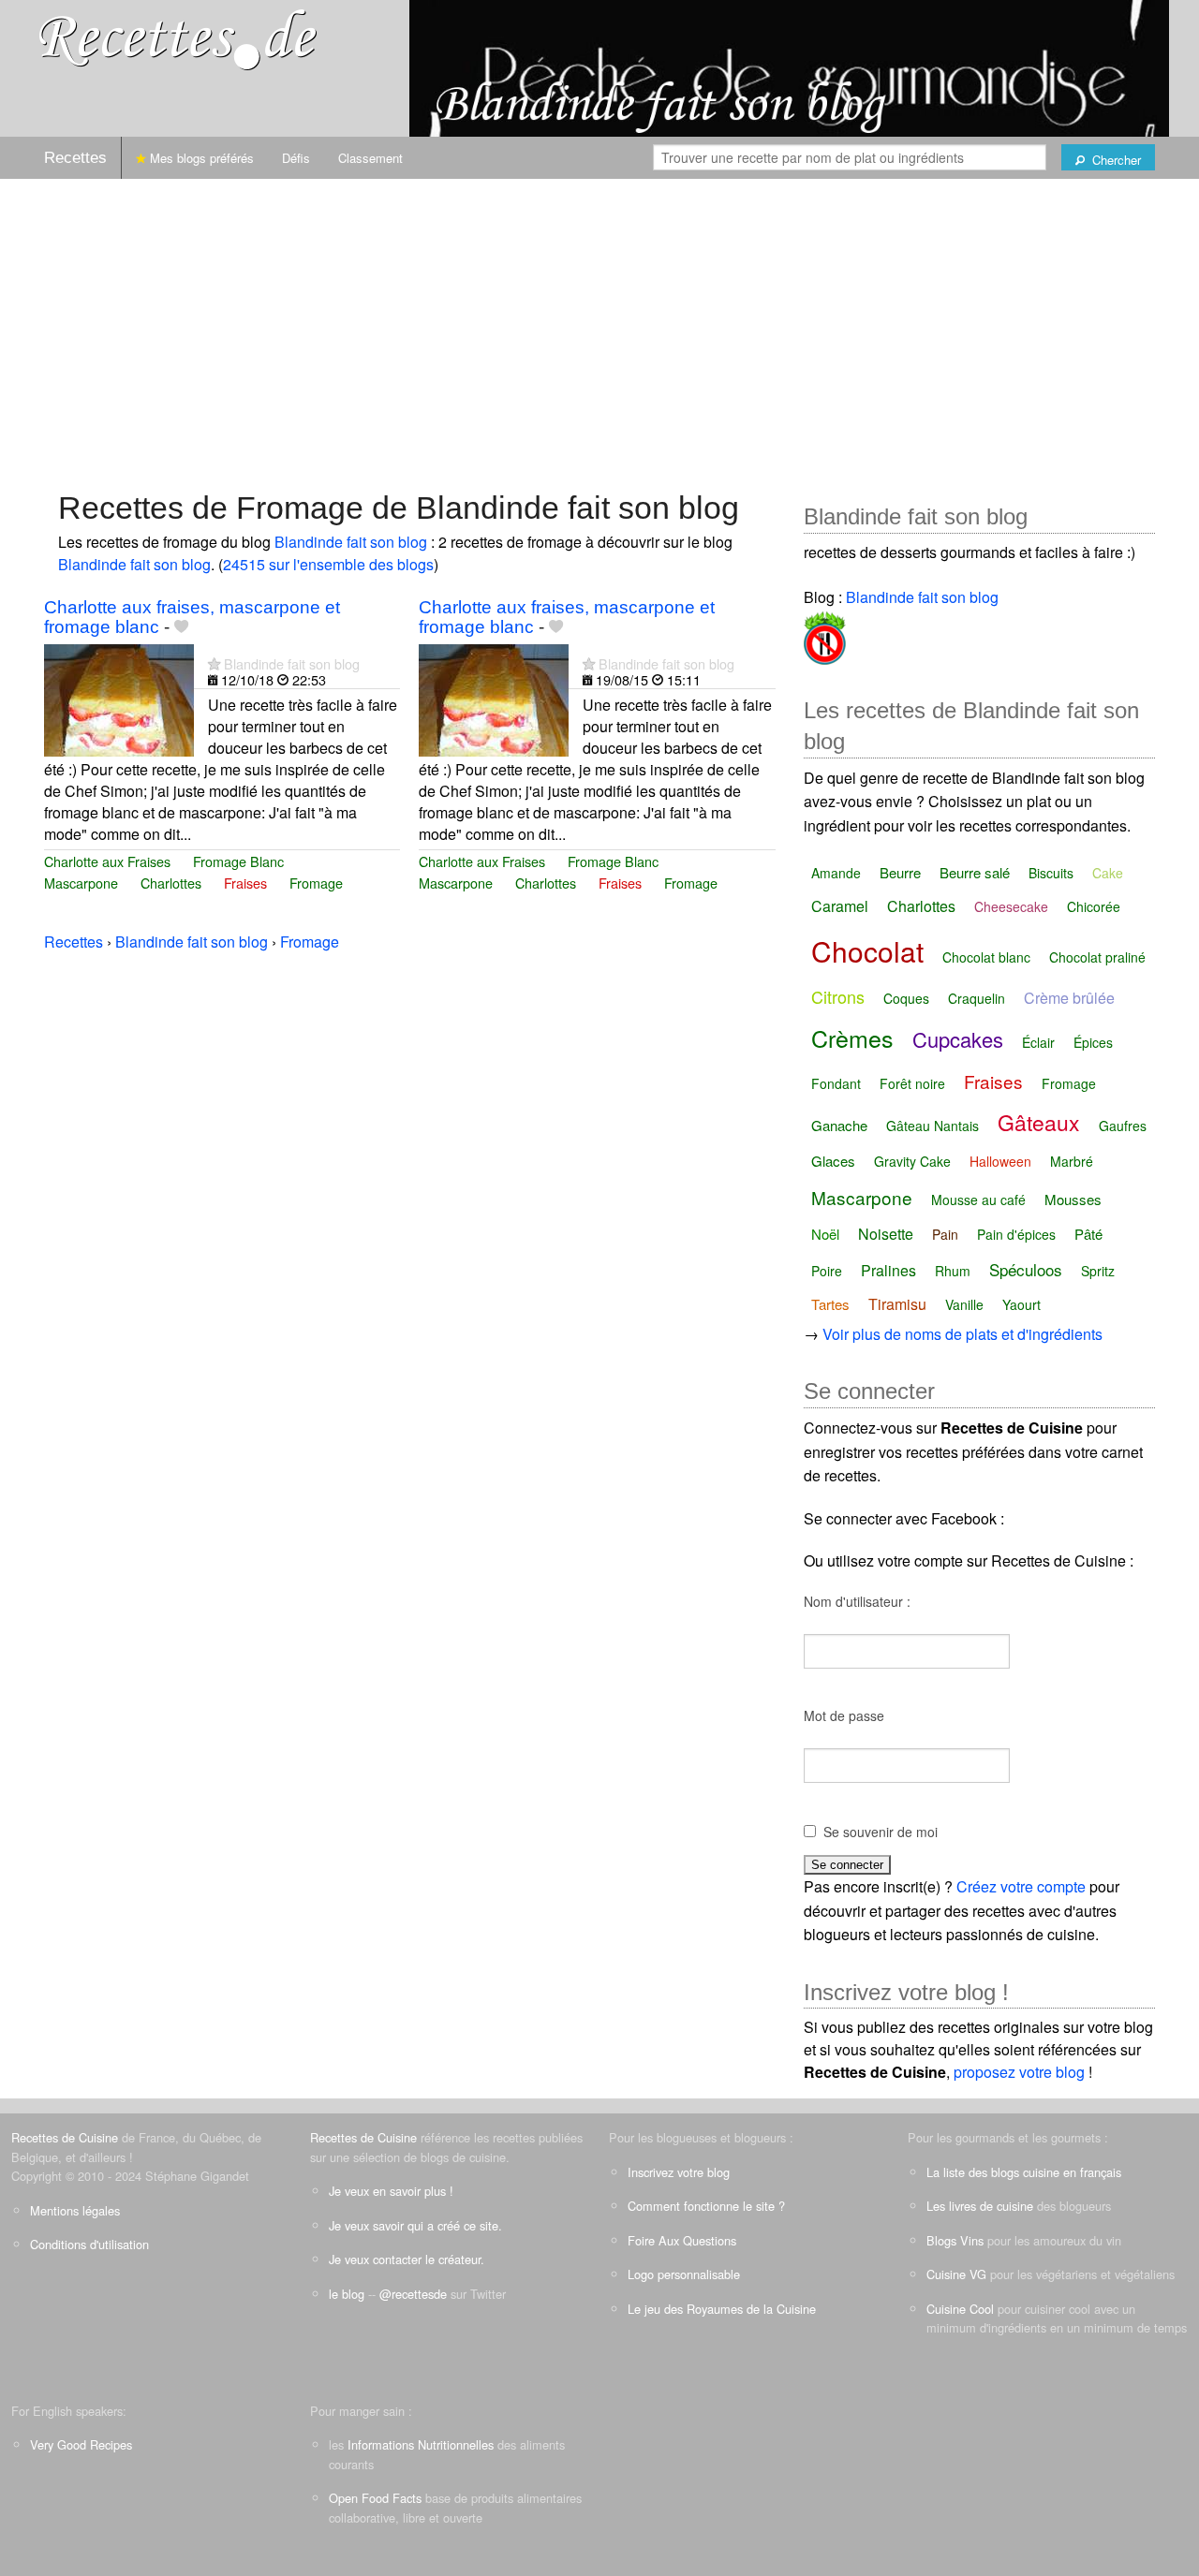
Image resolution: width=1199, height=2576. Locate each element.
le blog (347, 2294)
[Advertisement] (599, 325)
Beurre (900, 872)
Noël (825, 1234)
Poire (827, 1271)
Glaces (833, 1161)
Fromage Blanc (238, 861)
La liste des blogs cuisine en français (1024, 2172)
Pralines (888, 1270)
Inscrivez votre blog (679, 2172)
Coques (906, 998)
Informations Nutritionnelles (421, 2444)
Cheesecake (1011, 906)
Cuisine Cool (960, 2309)
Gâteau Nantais (933, 1126)
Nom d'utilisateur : (857, 1601)
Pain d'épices (1016, 1234)
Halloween (1000, 1161)
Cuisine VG (956, 2274)
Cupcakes (958, 1039)
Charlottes (171, 883)
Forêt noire (912, 1083)
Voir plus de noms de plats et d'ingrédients (962, 1334)
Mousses (1073, 1199)
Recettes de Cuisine (65, 2137)
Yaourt (1021, 1304)
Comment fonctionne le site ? (706, 2206)
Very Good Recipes (81, 2444)
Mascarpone (81, 883)
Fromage (316, 883)
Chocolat (867, 951)
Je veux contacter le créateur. (407, 2259)
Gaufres (1123, 1126)
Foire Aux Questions (682, 2240)
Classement (370, 158)
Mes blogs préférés (200, 158)
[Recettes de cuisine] (178, 38)
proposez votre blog (1019, 2072)
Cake (1108, 873)
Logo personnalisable (684, 2274)
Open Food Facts (375, 2498)
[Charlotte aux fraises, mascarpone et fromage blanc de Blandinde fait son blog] (119, 698)
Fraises (245, 883)
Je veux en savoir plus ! (391, 2191)
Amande (836, 873)
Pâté (1088, 1234)
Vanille (964, 1304)
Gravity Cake (912, 1161)
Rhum (953, 1271)
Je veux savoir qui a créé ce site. (415, 2225)
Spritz (1098, 1271)
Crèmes (852, 1038)
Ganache (839, 1125)
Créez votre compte (1021, 1886)
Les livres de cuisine (980, 2206)
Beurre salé (975, 872)
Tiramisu (897, 1304)
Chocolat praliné (1097, 957)
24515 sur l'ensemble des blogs (328, 564)
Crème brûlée (1069, 998)
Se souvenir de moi (881, 1832)
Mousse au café (978, 1200)
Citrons (838, 996)
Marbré (1072, 1161)
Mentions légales (75, 2210)
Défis (296, 158)
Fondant (836, 1083)
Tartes (830, 1304)
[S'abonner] (214, 663)
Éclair (1038, 1042)
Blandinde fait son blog (351, 542)
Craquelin (977, 998)
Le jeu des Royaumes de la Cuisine (722, 2309)
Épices (1093, 1042)
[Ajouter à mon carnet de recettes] (181, 627)
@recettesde (413, 2294)
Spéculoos (1026, 1269)
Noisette (886, 1234)
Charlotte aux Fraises (107, 861)
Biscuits (1051, 873)
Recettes (75, 158)
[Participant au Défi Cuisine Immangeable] (825, 634)
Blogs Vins (955, 2240)
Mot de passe (844, 1715)
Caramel (840, 906)
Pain (945, 1234)
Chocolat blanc (986, 957)
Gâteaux (1039, 1122)
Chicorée (1094, 906)
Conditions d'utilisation (89, 2244)
